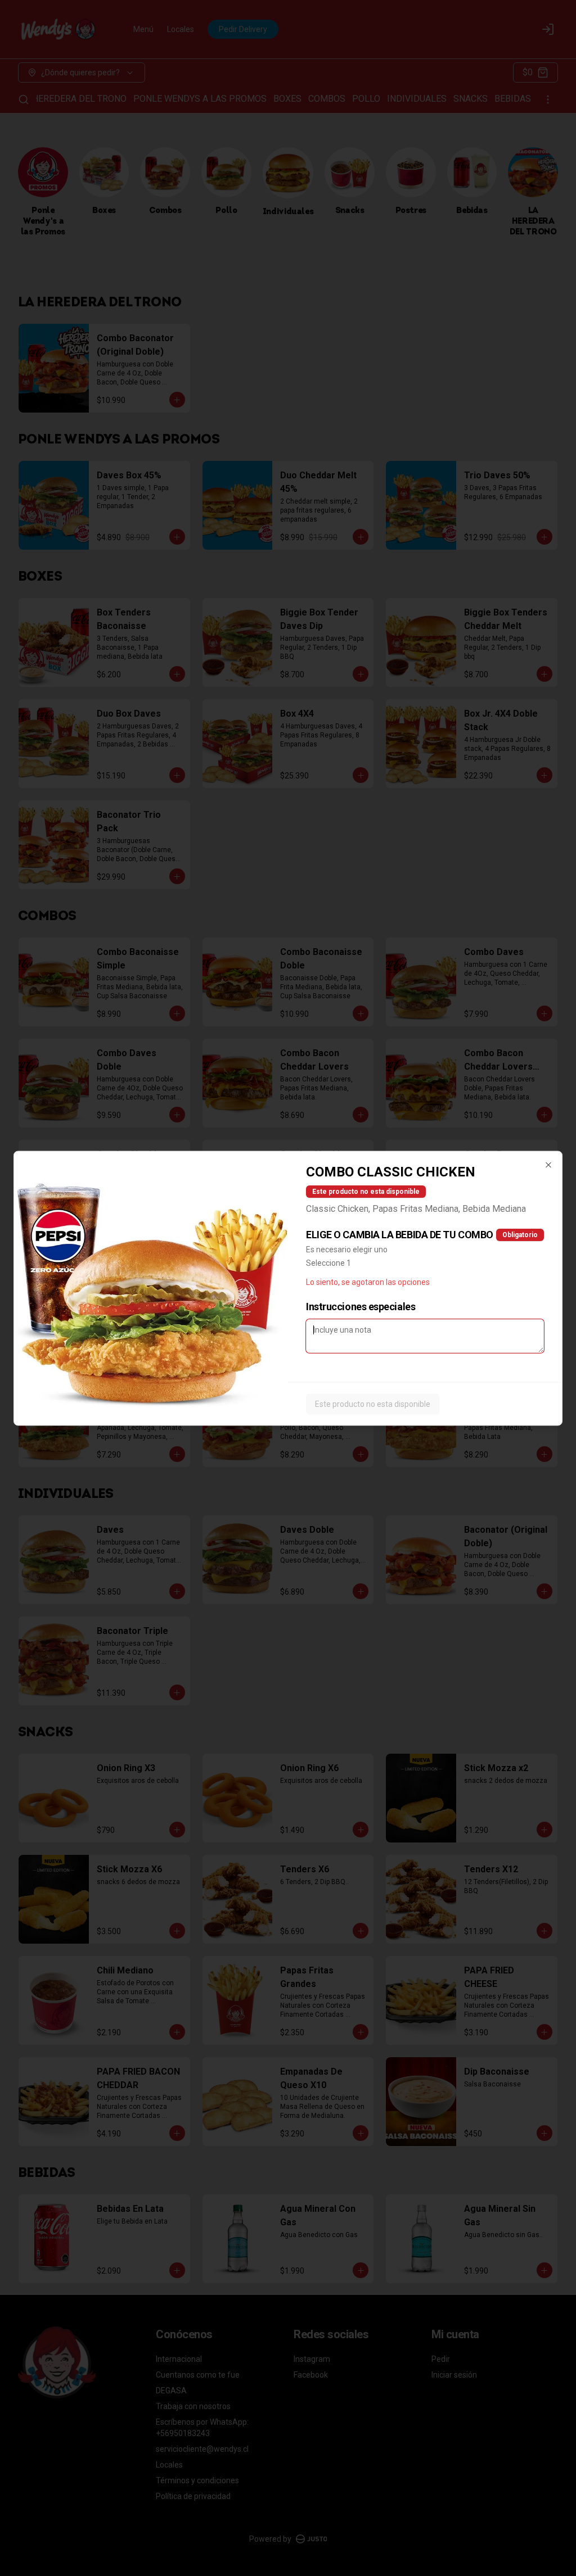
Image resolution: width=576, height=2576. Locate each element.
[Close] (548, 1165)
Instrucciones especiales (361, 1306)
